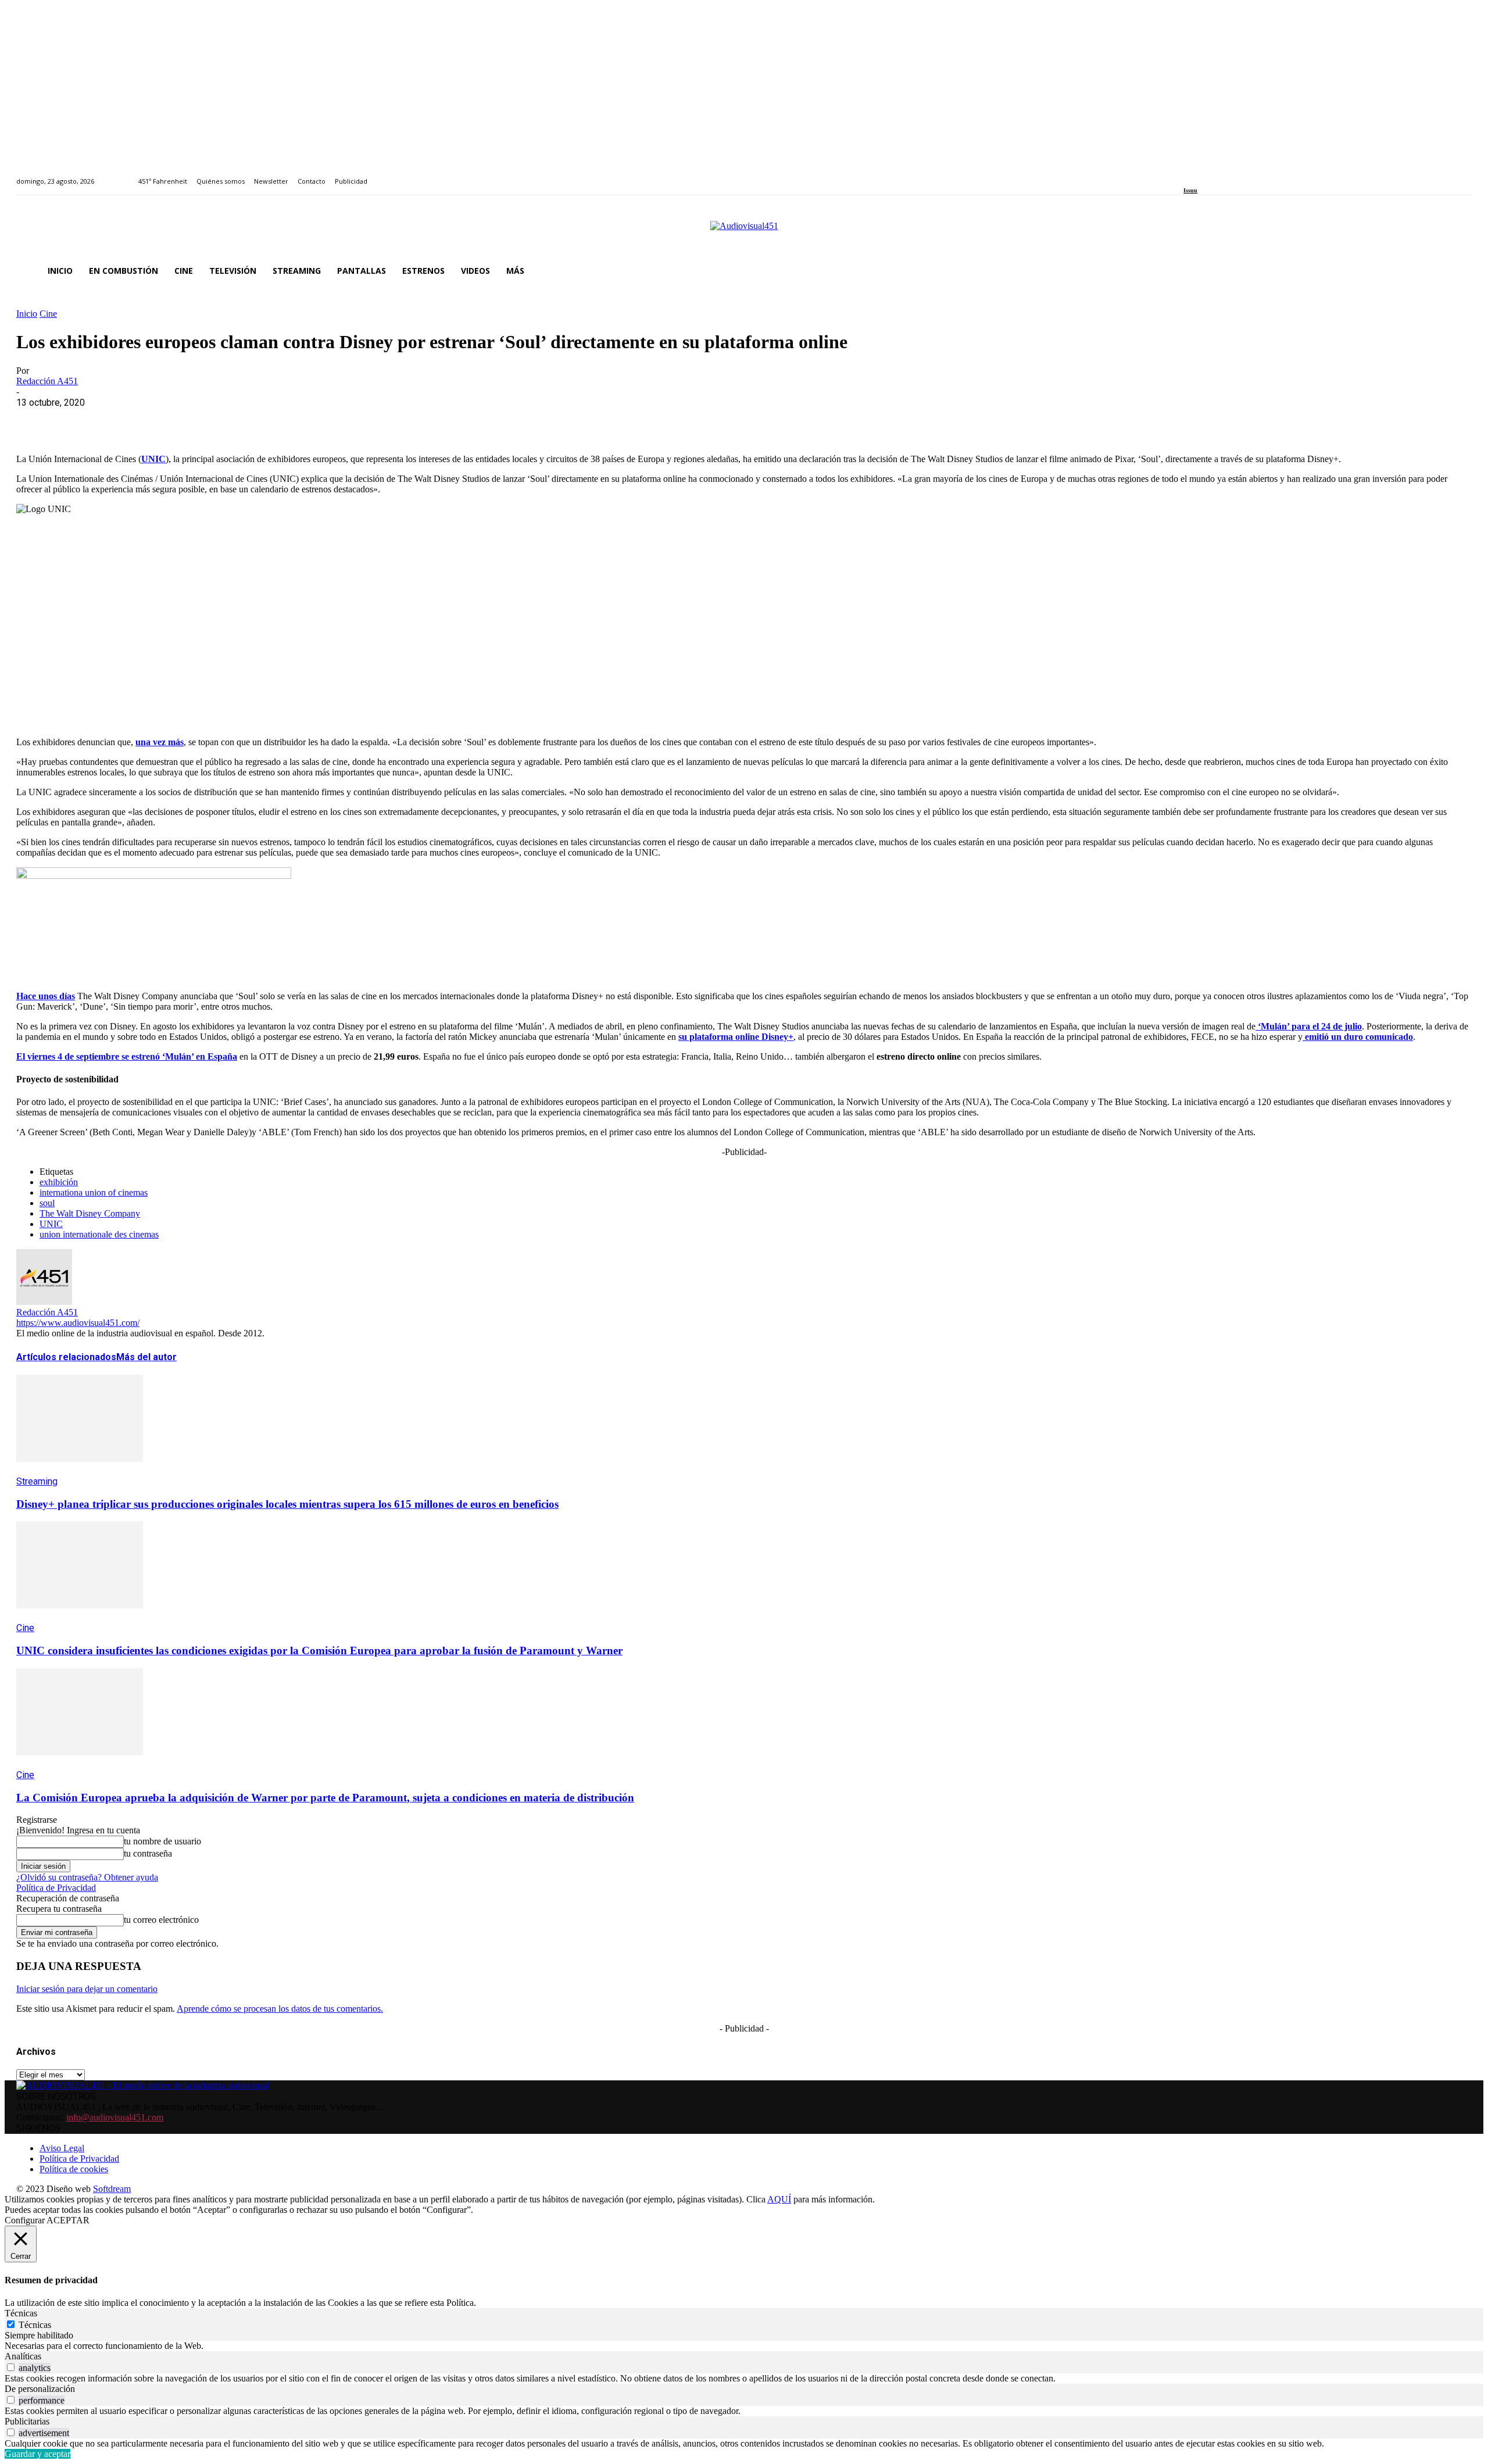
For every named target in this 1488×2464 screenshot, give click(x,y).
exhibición (59, 1182)
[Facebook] (1187, 175)
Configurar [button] (25, 2220)
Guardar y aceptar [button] (37, 2454)
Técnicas (35, 2325)
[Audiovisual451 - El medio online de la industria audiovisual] (744, 232)
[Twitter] (1227, 175)
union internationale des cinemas (99, 1234)
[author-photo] (44, 1302)
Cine (48, 314)
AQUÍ (779, 2199)
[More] (287, 420)
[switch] (11, 2367)
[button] (1458, 271)
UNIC (51, 1224)
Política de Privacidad (56, 1888)
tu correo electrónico (161, 1920)
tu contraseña (148, 1853)
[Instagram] (1201, 175)
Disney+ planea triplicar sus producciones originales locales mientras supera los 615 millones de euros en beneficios (287, 1504)
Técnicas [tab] (21, 2313)
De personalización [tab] (40, 2389)
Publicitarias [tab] (27, 2421)
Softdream (112, 2189)
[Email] (203, 420)
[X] (77, 420)
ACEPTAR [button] (68, 2220)
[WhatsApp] (119, 420)
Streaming (37, 1481)
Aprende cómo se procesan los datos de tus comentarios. (280, 2009)
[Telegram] (244, 420)
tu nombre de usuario (162, 1841)
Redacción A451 (47, 381)
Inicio (27, 314)
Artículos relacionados (66, 1357)
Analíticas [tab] (23, 2356)
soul (47, 1203)
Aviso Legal (62, 2148)
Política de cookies (74, 2169)
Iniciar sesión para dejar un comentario (87, 1989)
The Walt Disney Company (90, 1213)
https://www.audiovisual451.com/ (78, 1323)
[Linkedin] (1214, 175)
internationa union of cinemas (94, 1192)
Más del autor (146, 1357)
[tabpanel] (744, 2346)
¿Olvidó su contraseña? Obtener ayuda (87, 1877)
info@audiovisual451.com (115, 2117)
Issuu (1190, 190)
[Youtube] (1240, 175)
